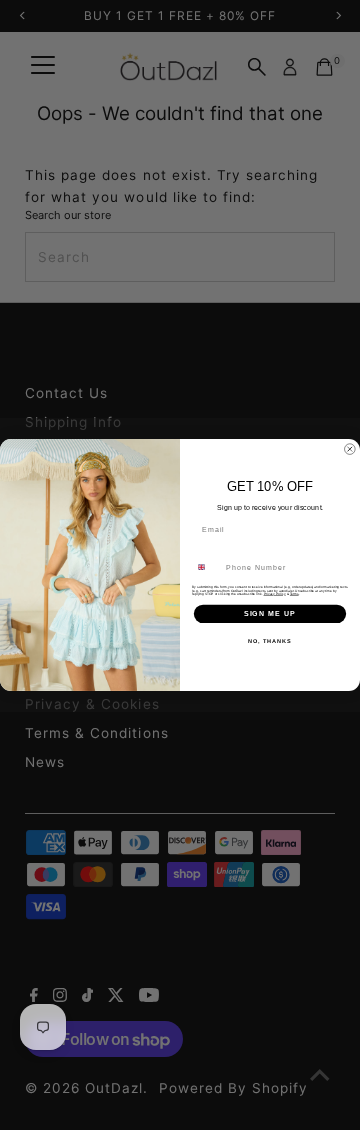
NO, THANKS (270, 641)
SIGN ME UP (270, 614)
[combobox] (206, 567)
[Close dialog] (349, 449)
